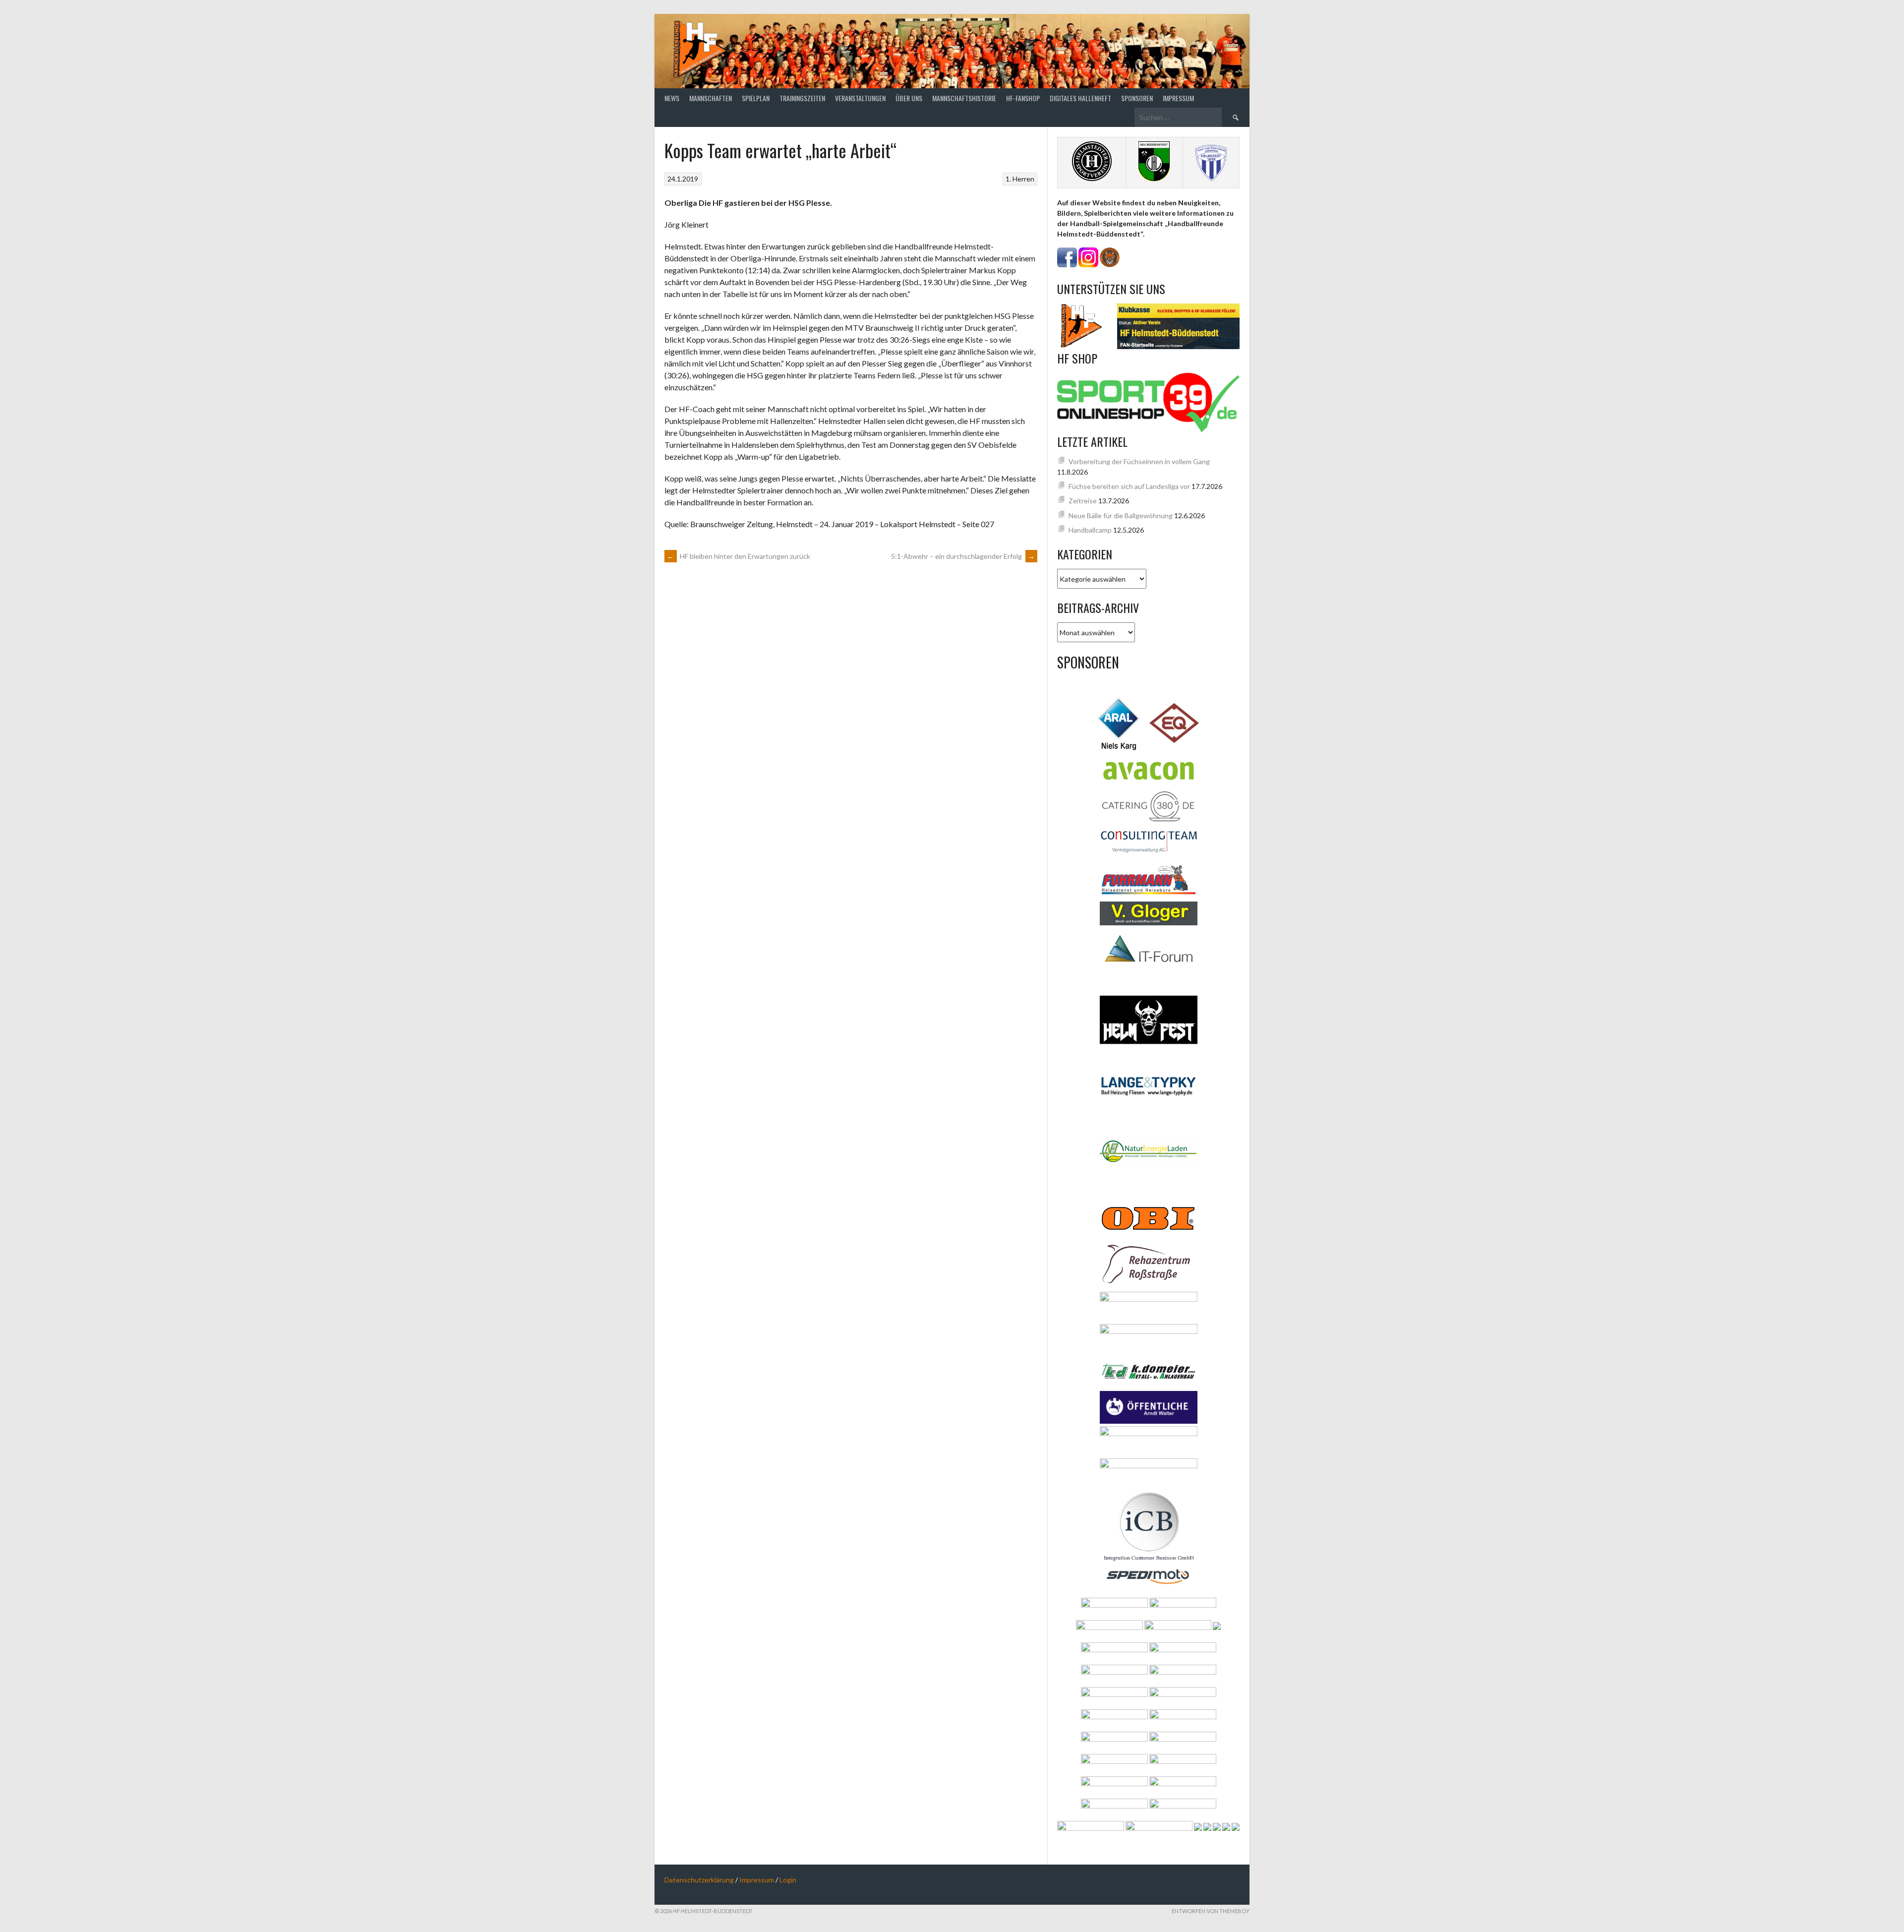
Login (788, 1880)
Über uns (909, 98)
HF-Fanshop (1023, 98)
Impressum (1178, 98)
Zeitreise (1083, 501)
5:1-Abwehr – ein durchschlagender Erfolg (963, 556)
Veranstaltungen (860, 98)
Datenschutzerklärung (699, 1880)
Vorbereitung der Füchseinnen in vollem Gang (1139, 461)
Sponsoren (1137, 98)
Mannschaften (711, 98)
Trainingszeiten (802, 98)
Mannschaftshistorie (964, 98)
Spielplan (756, 98)
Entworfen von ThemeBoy (1211, 1911)
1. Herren (1020, 179)
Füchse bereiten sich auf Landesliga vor (1129, 486)
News (672, 98)
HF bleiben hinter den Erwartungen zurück (739, 556)
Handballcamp (1090, 530)
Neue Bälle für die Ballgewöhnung (1121, 515)
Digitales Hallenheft (1080, 98)
